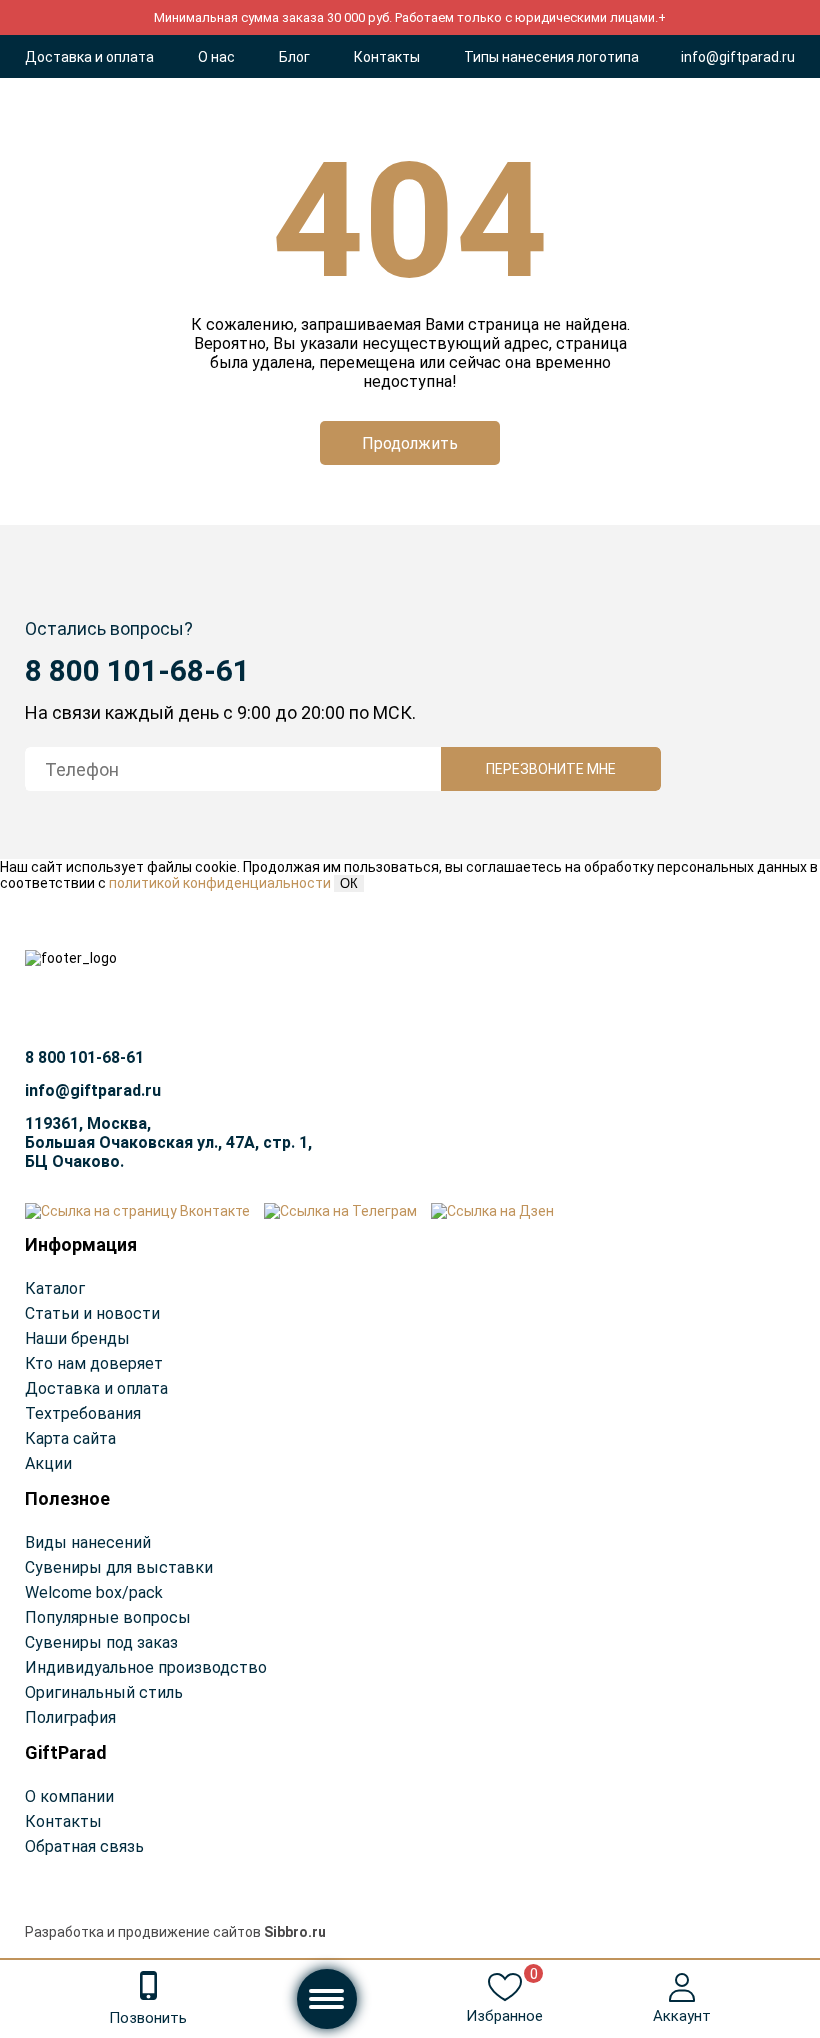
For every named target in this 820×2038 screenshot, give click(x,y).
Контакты (387, 57)
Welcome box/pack (94, 1592)
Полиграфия (70, 1717)
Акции (48, 1463)
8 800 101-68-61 (137, 670)
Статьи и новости (92, 1313)
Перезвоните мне (551, 769)
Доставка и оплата (89, 57)
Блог (294, 57)
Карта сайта (70, 1438)
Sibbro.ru (295, 1932)
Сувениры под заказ (101, 1642)
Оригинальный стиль (104, 1692)
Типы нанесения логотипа (551, 57)
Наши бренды (77, 1338)
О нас (216, 57)
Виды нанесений (88, 1542)
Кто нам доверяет (94, 1363)
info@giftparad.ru (738, 57)
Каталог (55, 1288)
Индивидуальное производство (146, 1667)
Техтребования (83, 1413)
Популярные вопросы (108, 1617)
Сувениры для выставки (119, 1567)
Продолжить (410, 443)
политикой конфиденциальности (220, 883)
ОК (349, 883)
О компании (69, 1796)
